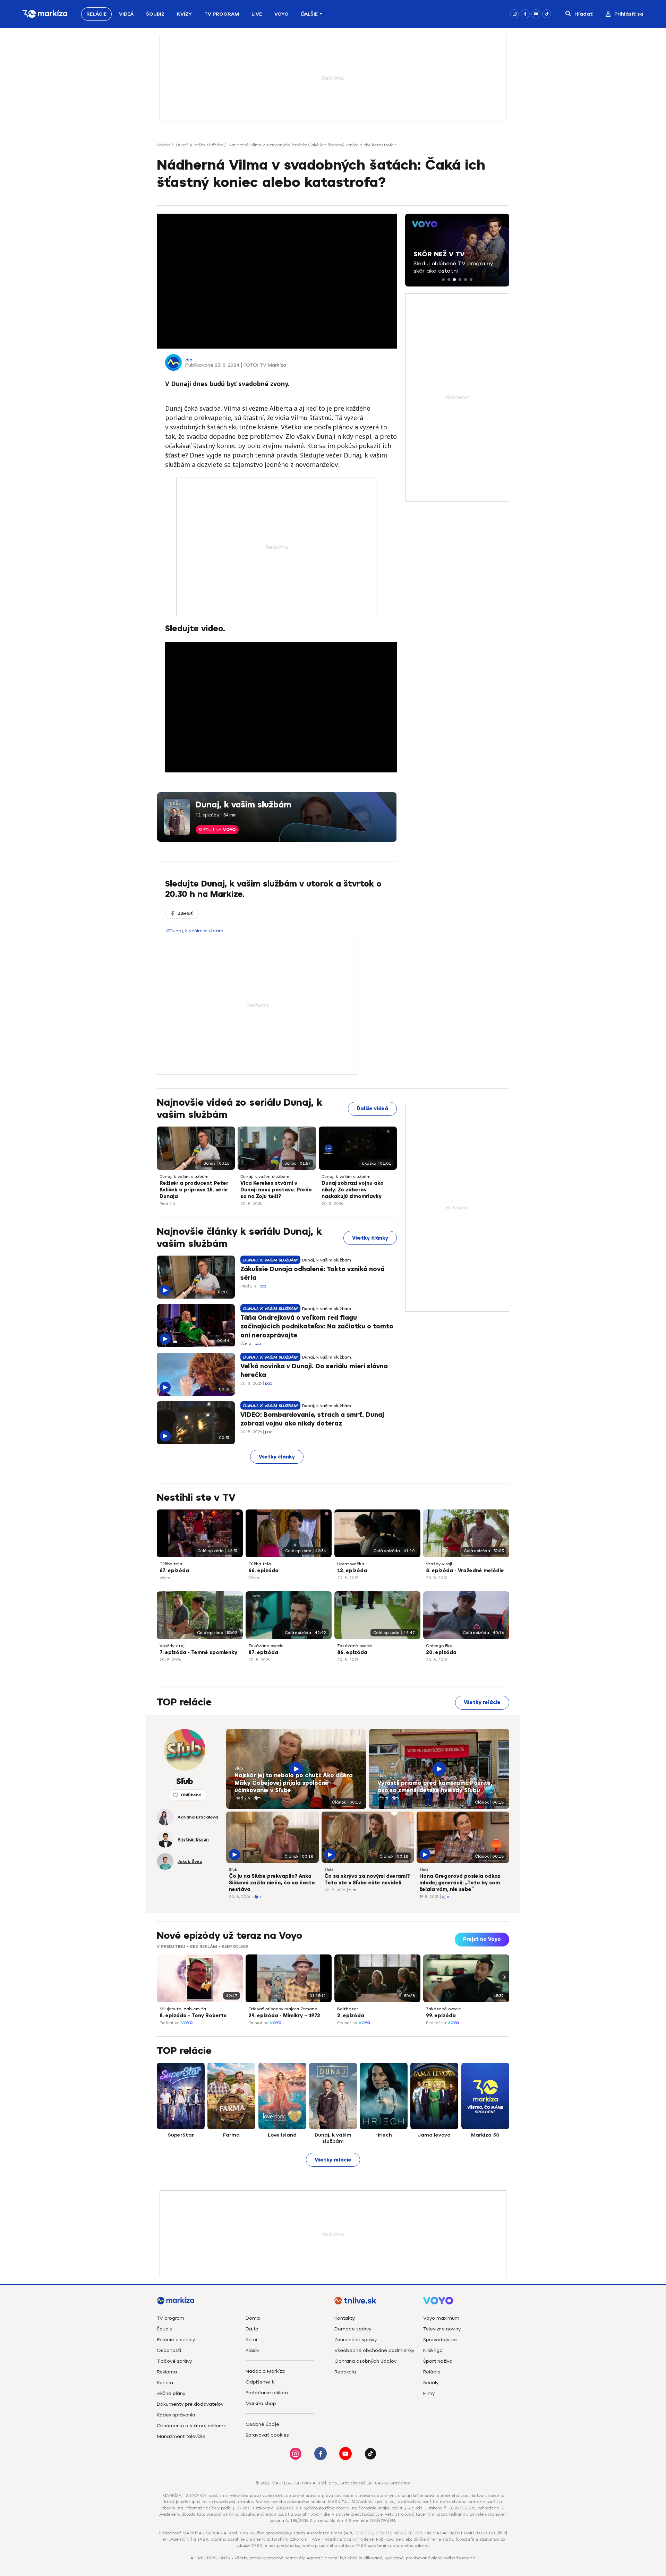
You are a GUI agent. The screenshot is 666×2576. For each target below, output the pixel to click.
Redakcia (345, 2372)
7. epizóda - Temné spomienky (198, 1653)
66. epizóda (263, 1571)
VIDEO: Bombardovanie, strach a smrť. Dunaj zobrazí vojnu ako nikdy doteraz (312, 1419)
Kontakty (345, 2318)
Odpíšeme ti (260, 2382)
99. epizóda (441, 2016)
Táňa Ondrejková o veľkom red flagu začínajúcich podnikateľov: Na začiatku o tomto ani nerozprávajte (317, 1326)
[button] (443, 280)
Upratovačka (351, 1564)
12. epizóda (352, 1571)
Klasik (252, 2350)
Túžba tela (171, 1564)
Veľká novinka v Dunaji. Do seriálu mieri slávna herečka (314, 1371)
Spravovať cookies (267, 2435)
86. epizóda (352, 1653)
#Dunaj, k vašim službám (195, 931)
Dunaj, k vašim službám (199, 145)
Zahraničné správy (356, 2340)
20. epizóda (441, 1653)
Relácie (96, 14)
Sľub (239, 1768)
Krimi (251, 2340)
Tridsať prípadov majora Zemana (283, 2009)
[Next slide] (504, 1977)
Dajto (252, 2329)
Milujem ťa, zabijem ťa (183, 2009)
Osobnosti (169, 2350)
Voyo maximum (441, 2318)
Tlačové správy (174, 2361)
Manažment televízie (181, 2436)
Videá (126, 14)
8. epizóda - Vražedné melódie (465, 1571)
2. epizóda (351, 2016)
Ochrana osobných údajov (365, 2361)
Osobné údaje (262, 2424)
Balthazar (348, 2009)
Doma (253, 2318)
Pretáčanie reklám (267, 2393)
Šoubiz (155, 14)
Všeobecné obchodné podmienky (374, 2350)
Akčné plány (171, 2393)
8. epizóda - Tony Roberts (193, 2016)
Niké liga (433, 2350)
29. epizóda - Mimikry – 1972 (284, 2016)
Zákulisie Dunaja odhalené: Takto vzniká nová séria (313, 1273)
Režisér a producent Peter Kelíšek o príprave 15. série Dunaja (194, 1190)
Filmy (429, 2393)
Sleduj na (217, 830)
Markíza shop (261, 2403)
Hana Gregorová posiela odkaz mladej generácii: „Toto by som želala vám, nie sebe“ (460, 1883)
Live (257, 14)
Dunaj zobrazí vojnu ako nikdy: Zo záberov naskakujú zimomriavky (353, 1190)
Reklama (167, 2372)
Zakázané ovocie (266, 1646)
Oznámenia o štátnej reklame (192, 2426)
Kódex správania (176, 2415)
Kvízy (184, 14)
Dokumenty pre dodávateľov (190, 2404)
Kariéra (165, 2383)
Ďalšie (309, 14)
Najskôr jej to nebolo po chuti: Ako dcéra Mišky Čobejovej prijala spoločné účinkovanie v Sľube (294, 1783)
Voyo (281, 14)
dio (189, 360)
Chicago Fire (439, 1646)
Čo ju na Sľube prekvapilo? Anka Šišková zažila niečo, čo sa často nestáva (272, 1883)
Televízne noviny (442, 2329)
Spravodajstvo (440, 2340)
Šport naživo (438, 2361)
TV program (170, 2318)
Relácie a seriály (176, 2340)
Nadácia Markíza (265, 2371)
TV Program (222, 14)
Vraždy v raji (439, 1564)
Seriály (431, 2383)
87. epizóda (263, 1653)
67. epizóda (174, 1571)
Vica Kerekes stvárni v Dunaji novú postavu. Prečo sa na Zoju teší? (276, 1190)
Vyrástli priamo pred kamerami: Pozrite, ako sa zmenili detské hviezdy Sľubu (435, 1787)
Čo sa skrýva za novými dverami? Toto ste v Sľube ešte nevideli (367, 1880)
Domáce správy (353, 2329)
